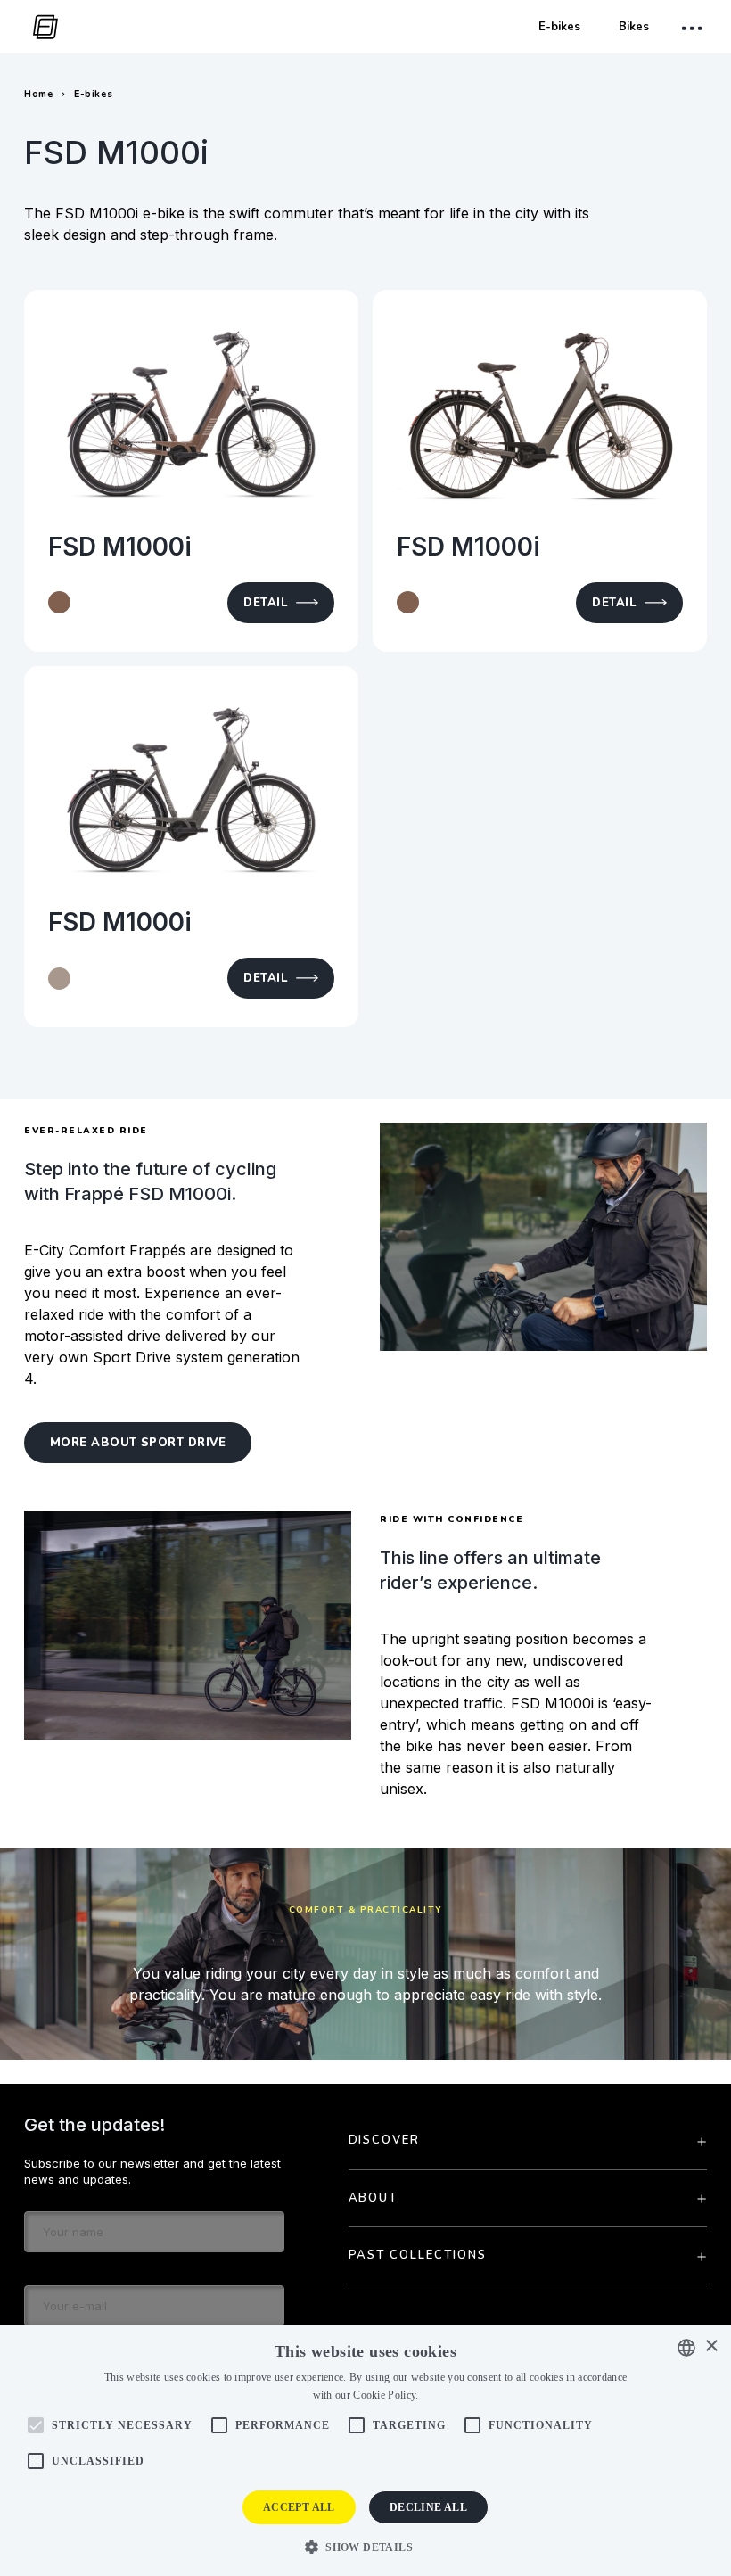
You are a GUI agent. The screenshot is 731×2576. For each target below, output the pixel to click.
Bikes (634, 27)
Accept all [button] (299, 2507)
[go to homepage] (41, 27)
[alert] (365, 2451)
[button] (365, 2546)
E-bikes (559, 27)
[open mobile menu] (694, 28)
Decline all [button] (428, 2507)
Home (38, 94)
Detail (265, 603)
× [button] (711, 2346)
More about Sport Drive (138, 1443)
